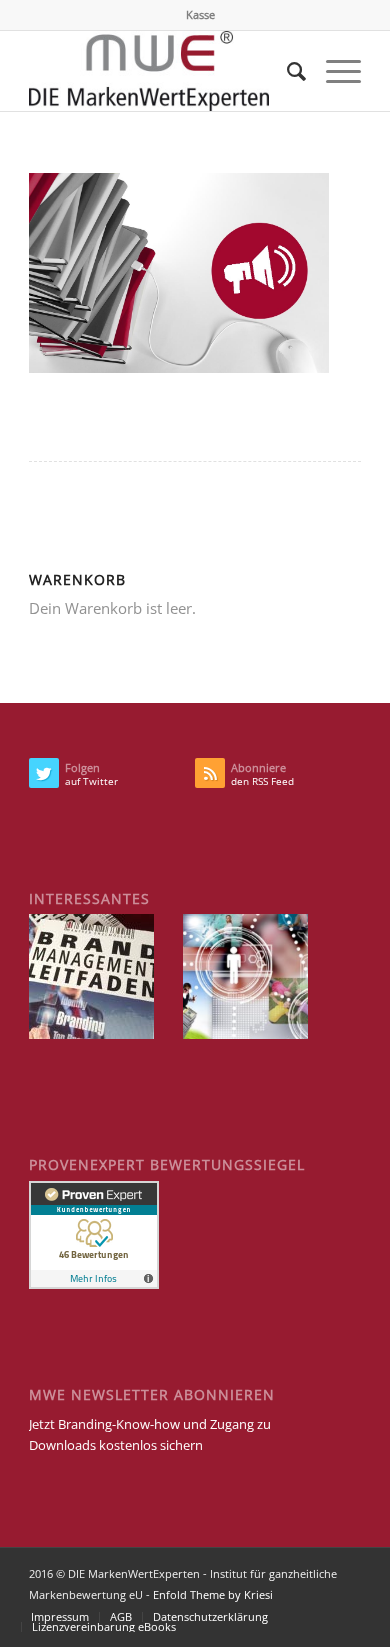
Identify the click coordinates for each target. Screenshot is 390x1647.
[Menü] (333, 71)
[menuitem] (200, 15)
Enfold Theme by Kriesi (213, 1594)
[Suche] (286, 71)
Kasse (200, 14)
